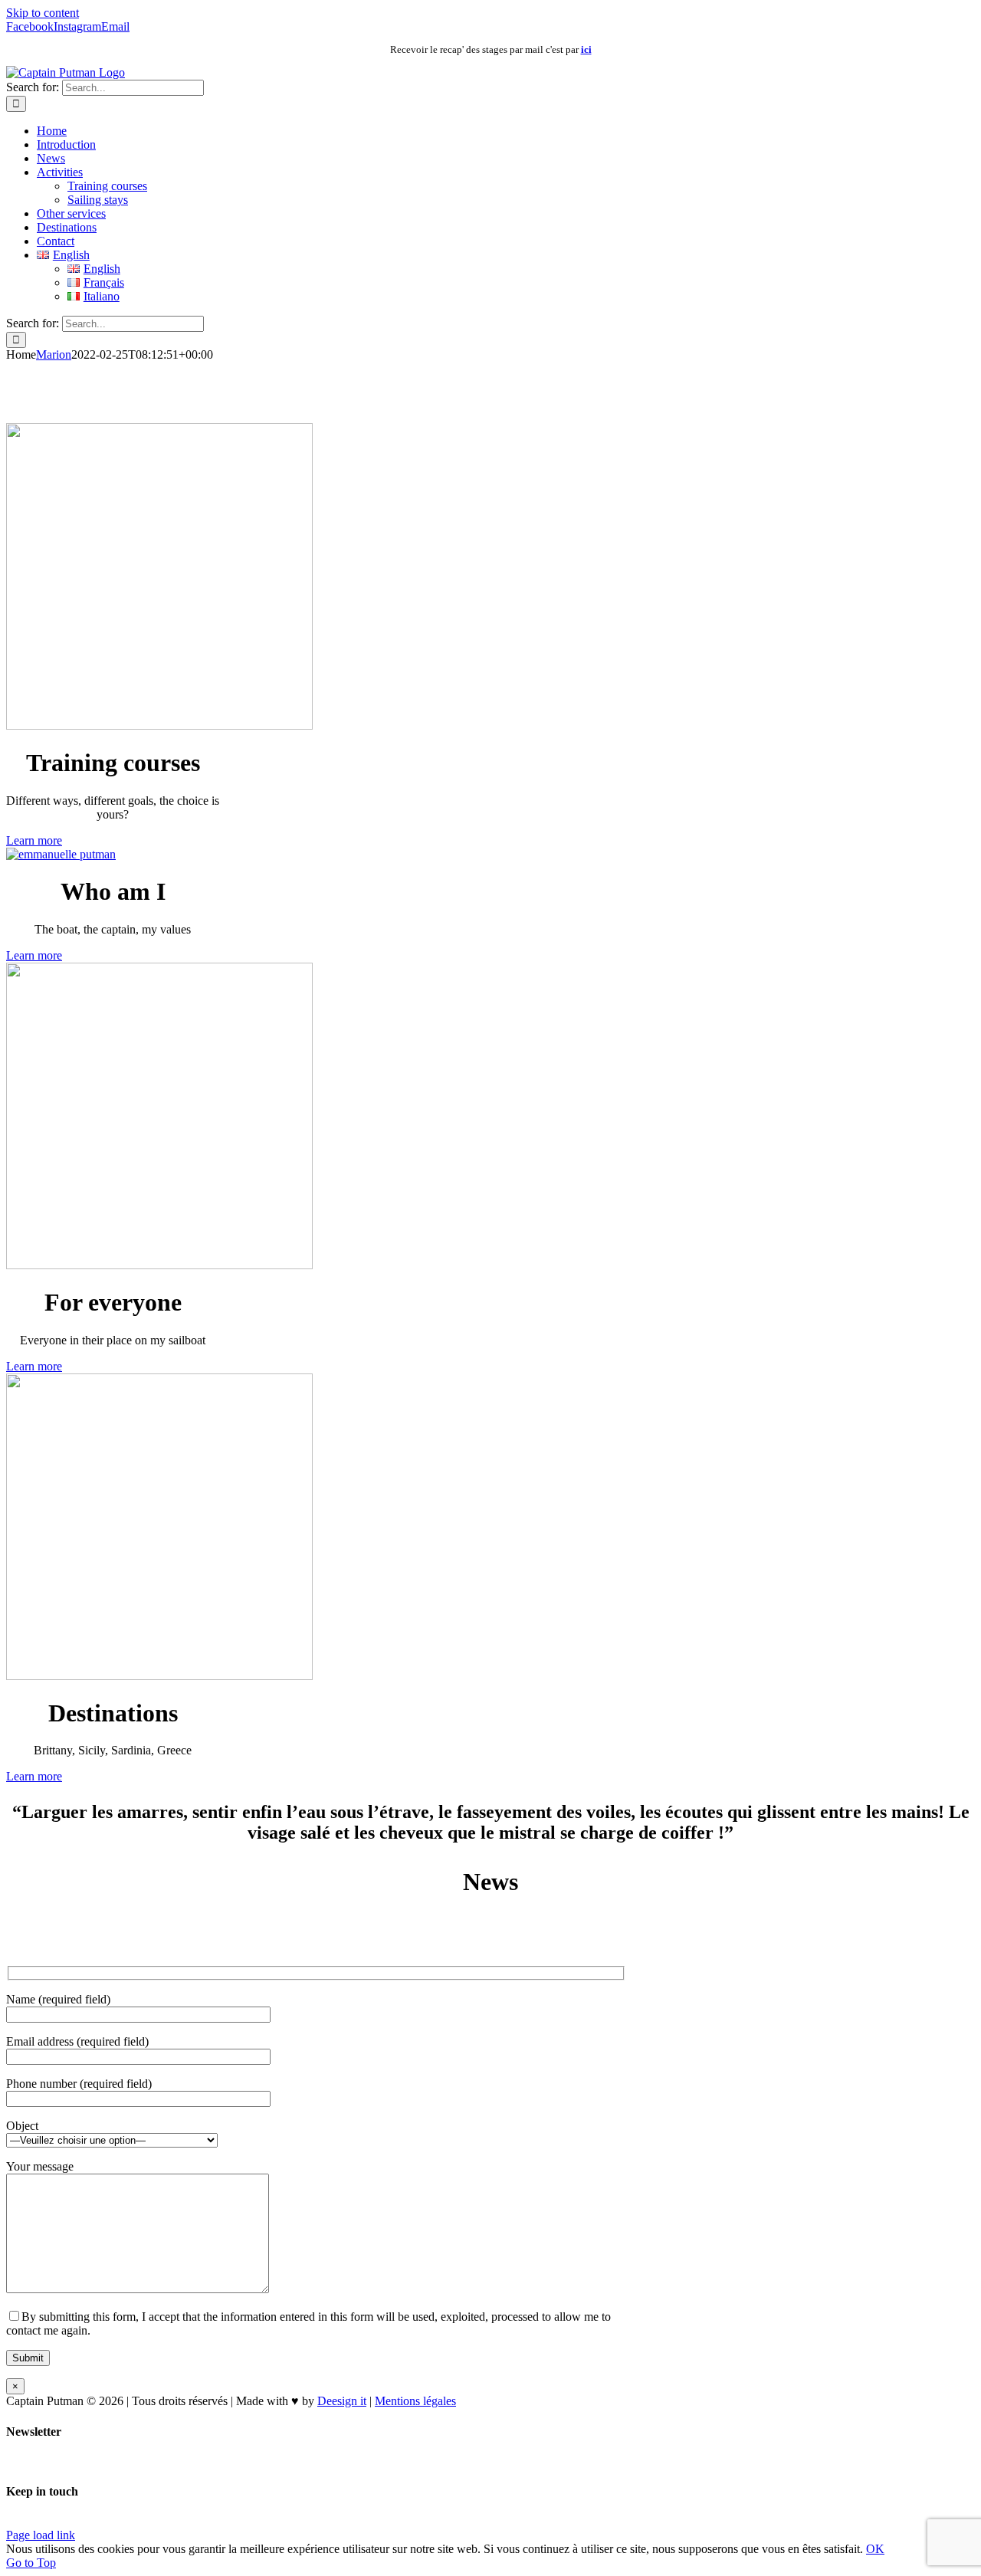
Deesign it (342, 2401)
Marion (54, 354)
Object (22, 2126)
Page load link (41, 2535)
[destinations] (159, 1676)
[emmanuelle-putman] (61, 854)
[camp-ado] (159, 1265)
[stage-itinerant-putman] (159, 725)
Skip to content (43, 13)
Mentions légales (415, 2401)
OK (875, 2549)
